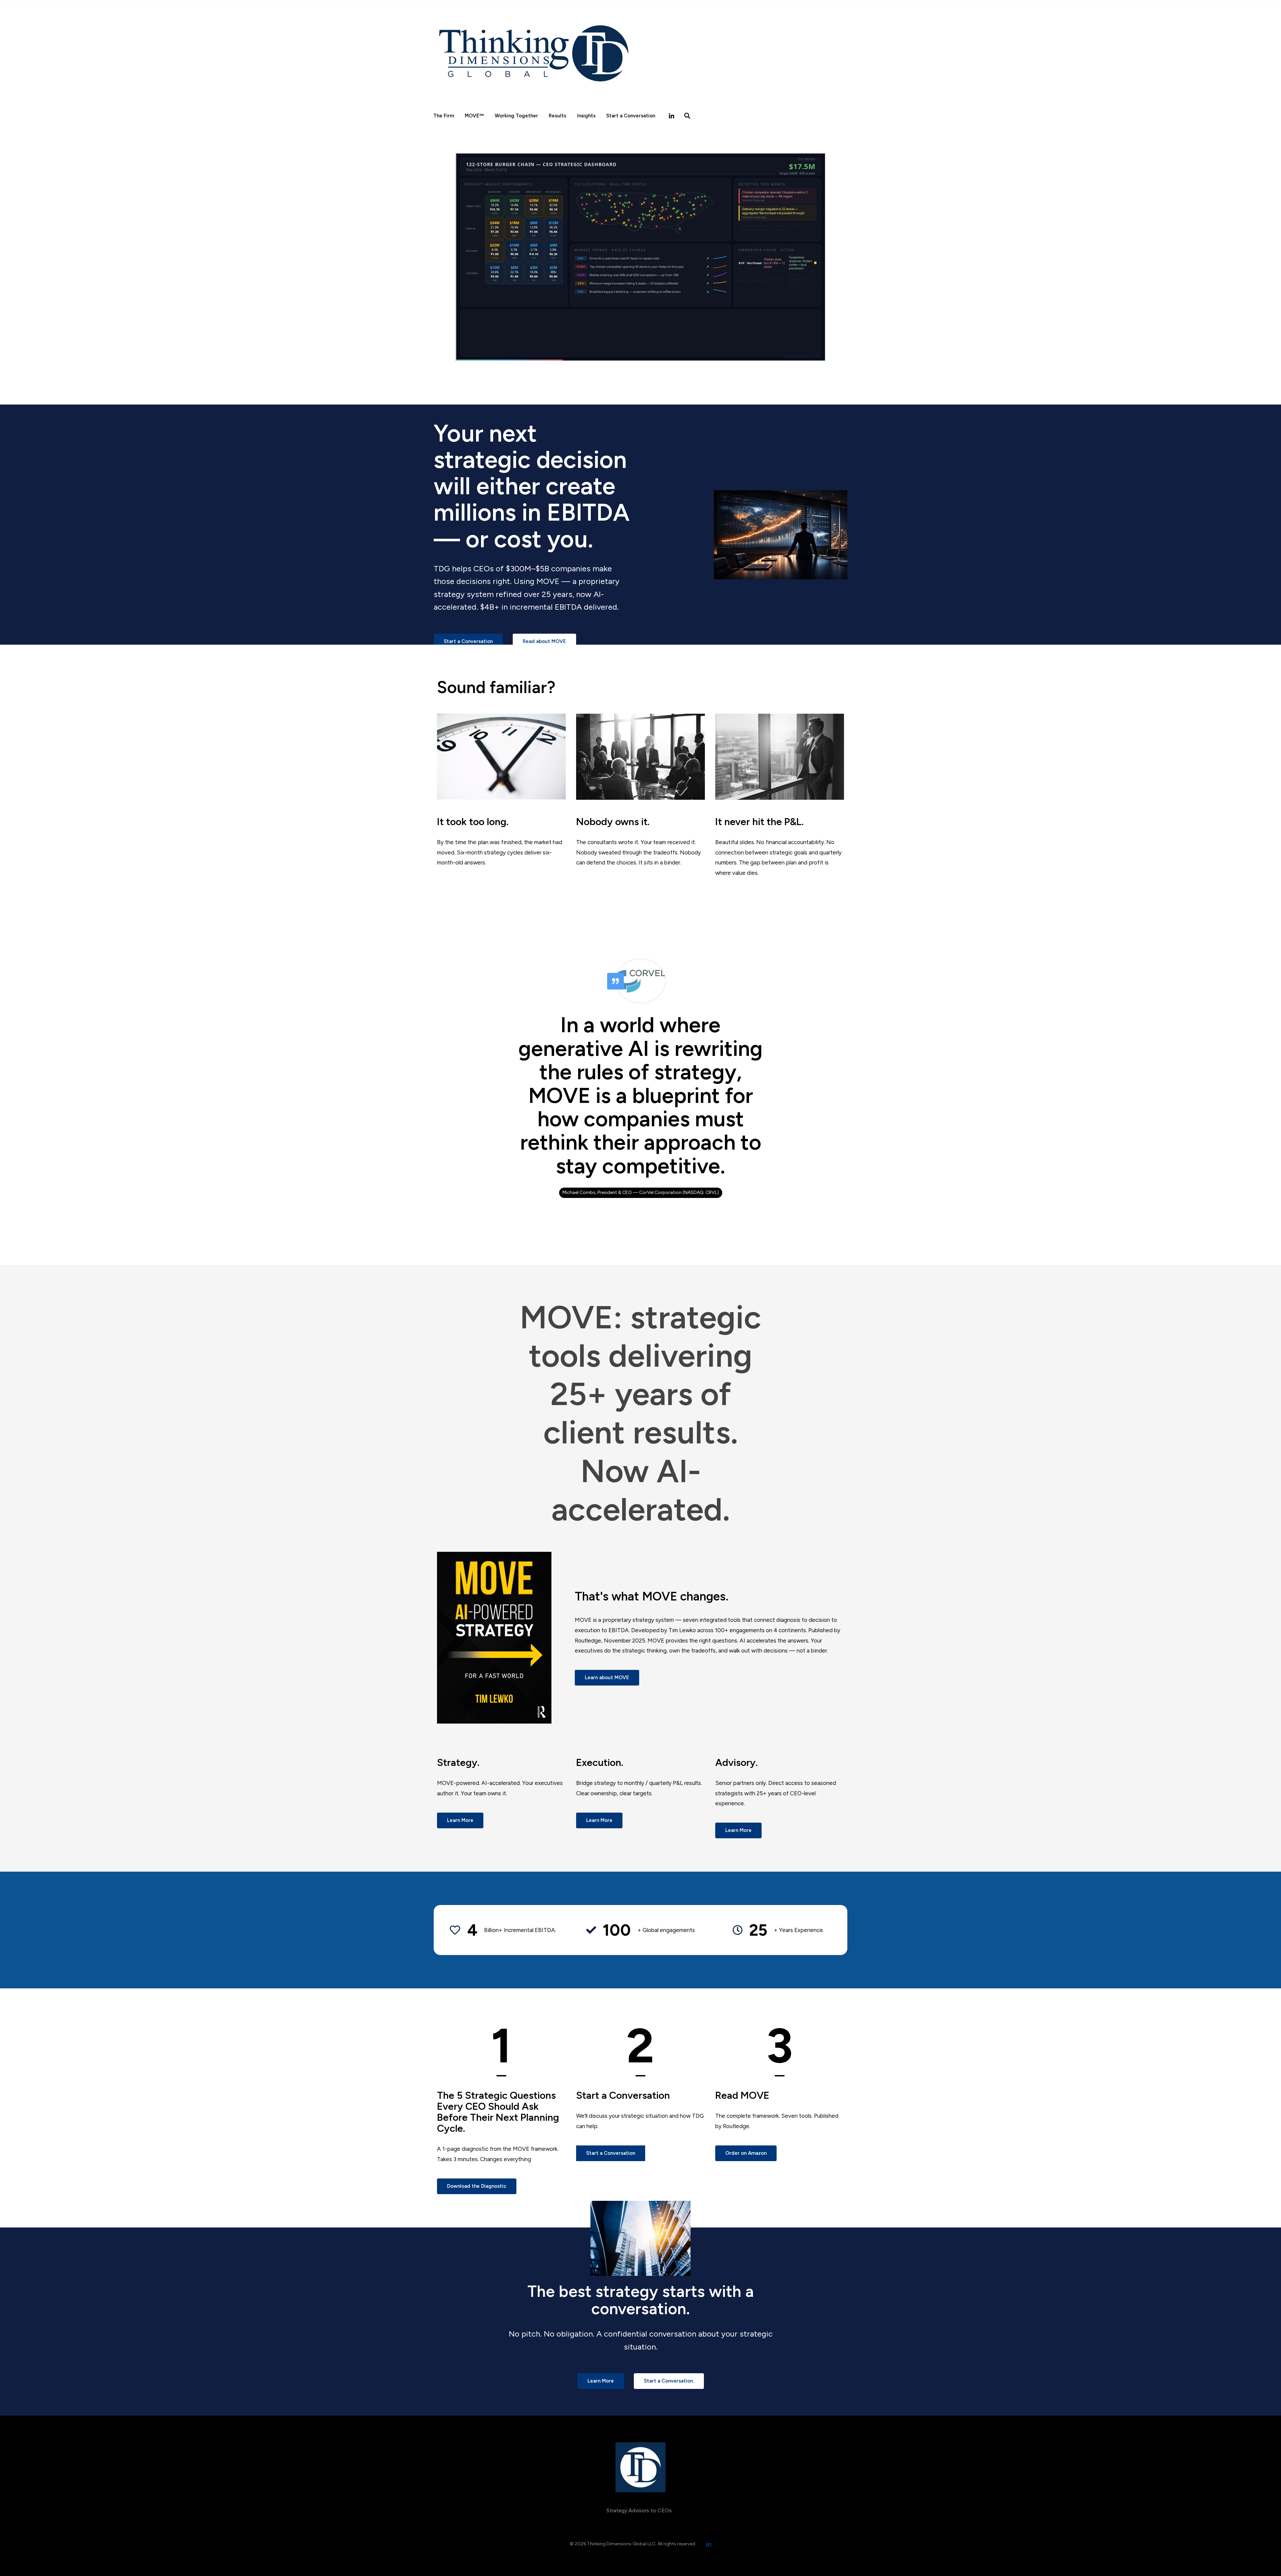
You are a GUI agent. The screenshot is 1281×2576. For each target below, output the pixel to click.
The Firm (444, 116)
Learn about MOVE (607, 1678)
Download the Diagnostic (477, 2186)
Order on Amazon (746, 2153)
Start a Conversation (631, 116)
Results (557, 116)
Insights (586, 116)
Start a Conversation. (669, 2381)
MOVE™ (474, 116)
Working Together (516, 116)
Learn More (460, 1820)
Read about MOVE (544, 641)
